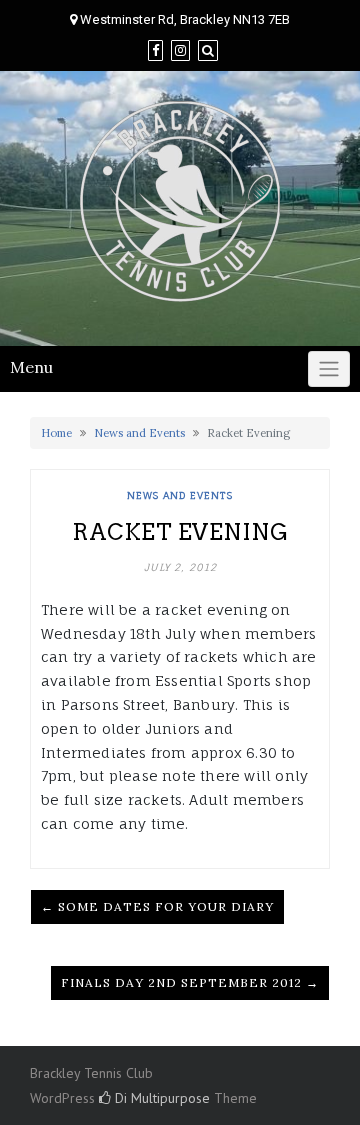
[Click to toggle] (329, 369)
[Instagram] (180, 50)
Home (56, 433)
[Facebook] (155, 50)
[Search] (208, 50)
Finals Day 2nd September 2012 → (190, 982)
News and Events (139, 433)
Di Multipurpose (160, 1098)
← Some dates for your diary (157, 906)
